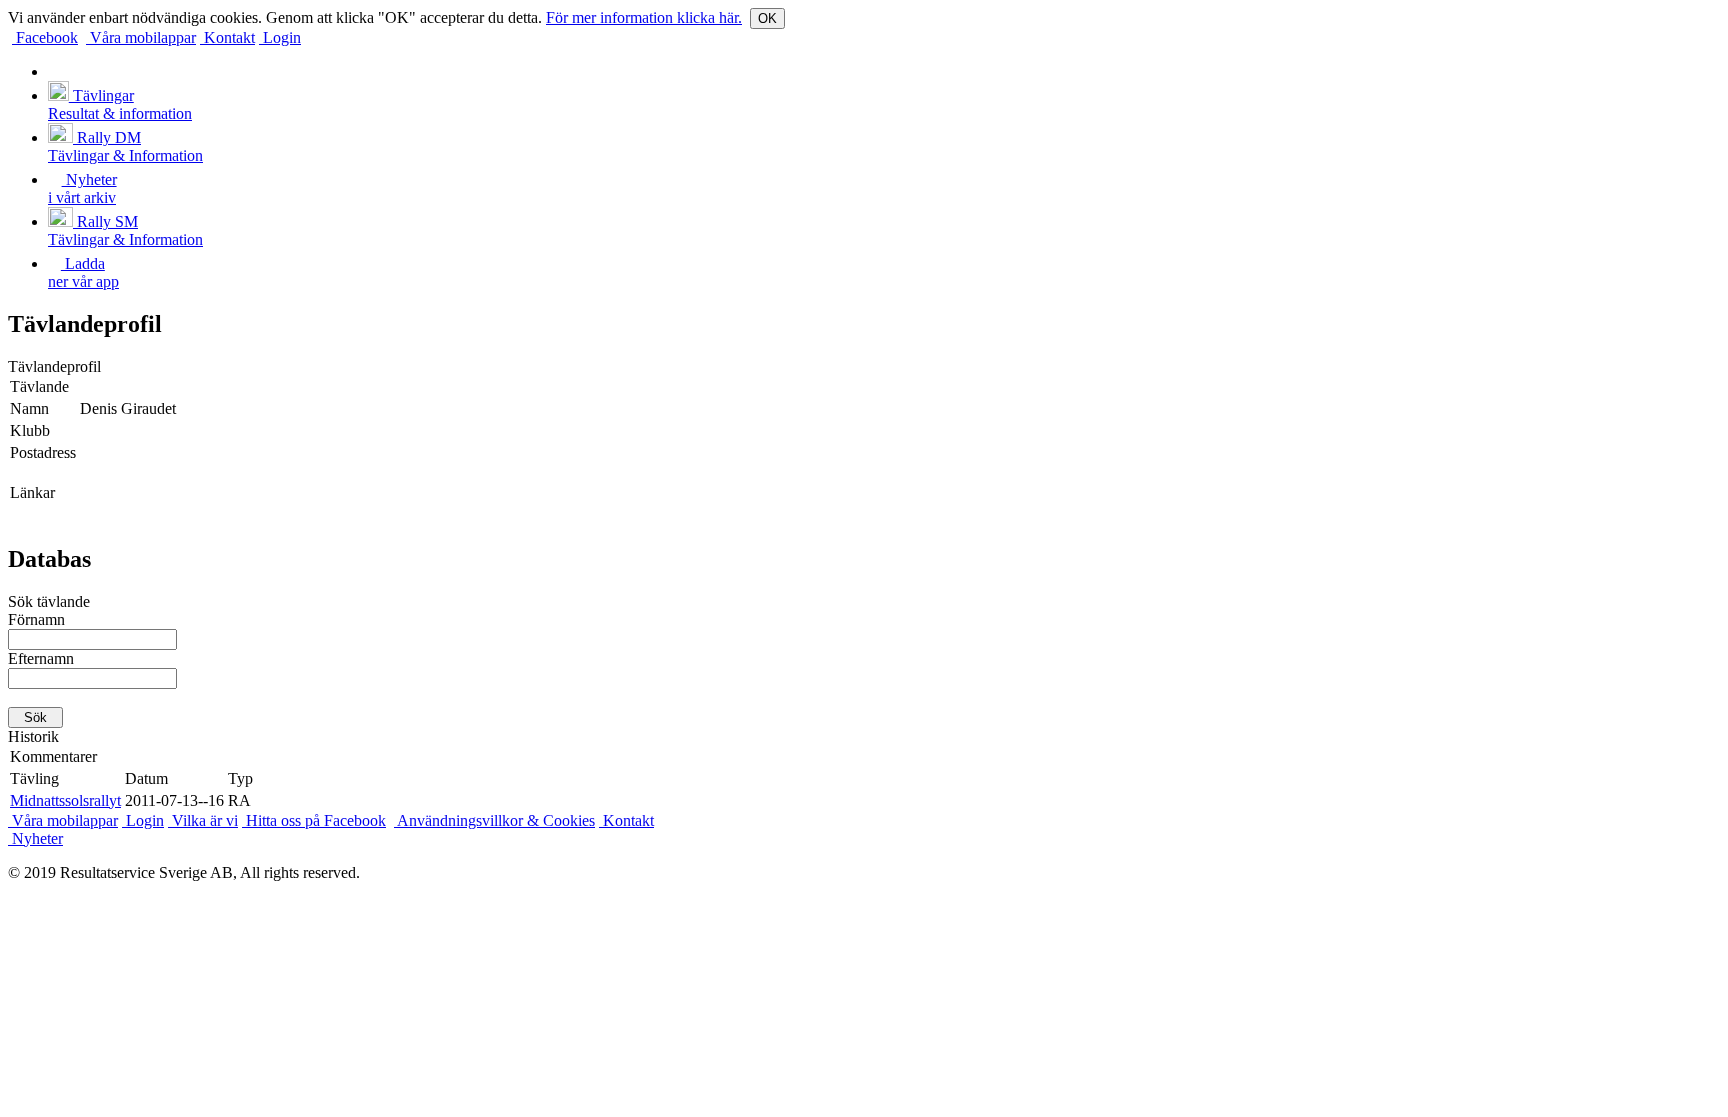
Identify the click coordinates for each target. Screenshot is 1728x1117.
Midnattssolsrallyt (65, 800)
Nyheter (35, 838)
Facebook (45, 37)
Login (280, 37)
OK (767, 18)
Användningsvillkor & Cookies (494, 820)
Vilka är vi (203, 820)
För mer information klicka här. (644, 17)
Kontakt (227, 37)
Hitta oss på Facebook (314, 820)
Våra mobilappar (141, 37)
